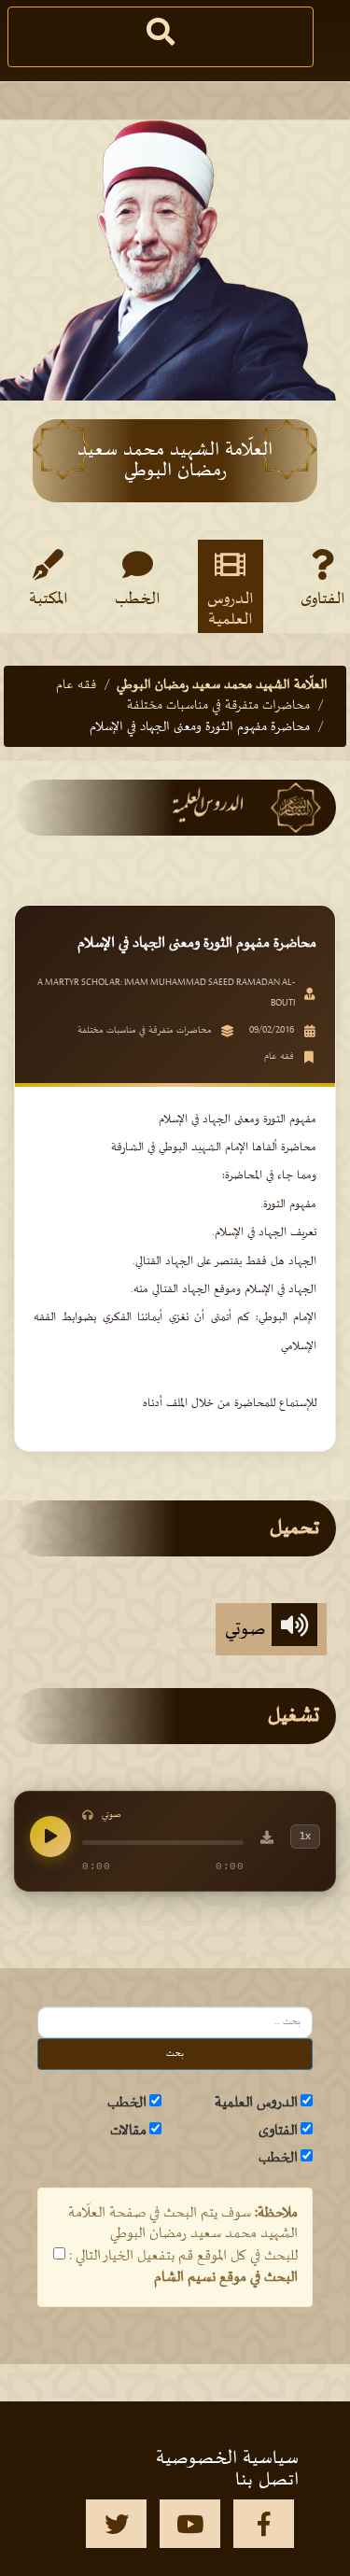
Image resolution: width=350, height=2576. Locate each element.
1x (305, 1836)
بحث (175, 2054)
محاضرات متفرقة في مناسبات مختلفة (218, 705)
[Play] (50, 1837)
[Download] (267, 1840)
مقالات (128, 2131)
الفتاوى (278, 2131)
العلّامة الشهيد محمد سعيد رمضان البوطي (222, 685)
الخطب (138, 599)
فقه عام (76, 685)
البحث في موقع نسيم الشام (226, 2277)
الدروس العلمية (231, 609)
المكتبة (49, 599)
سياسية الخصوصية (227, 2458)
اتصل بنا (267, 2480)
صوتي (248, 1629)
